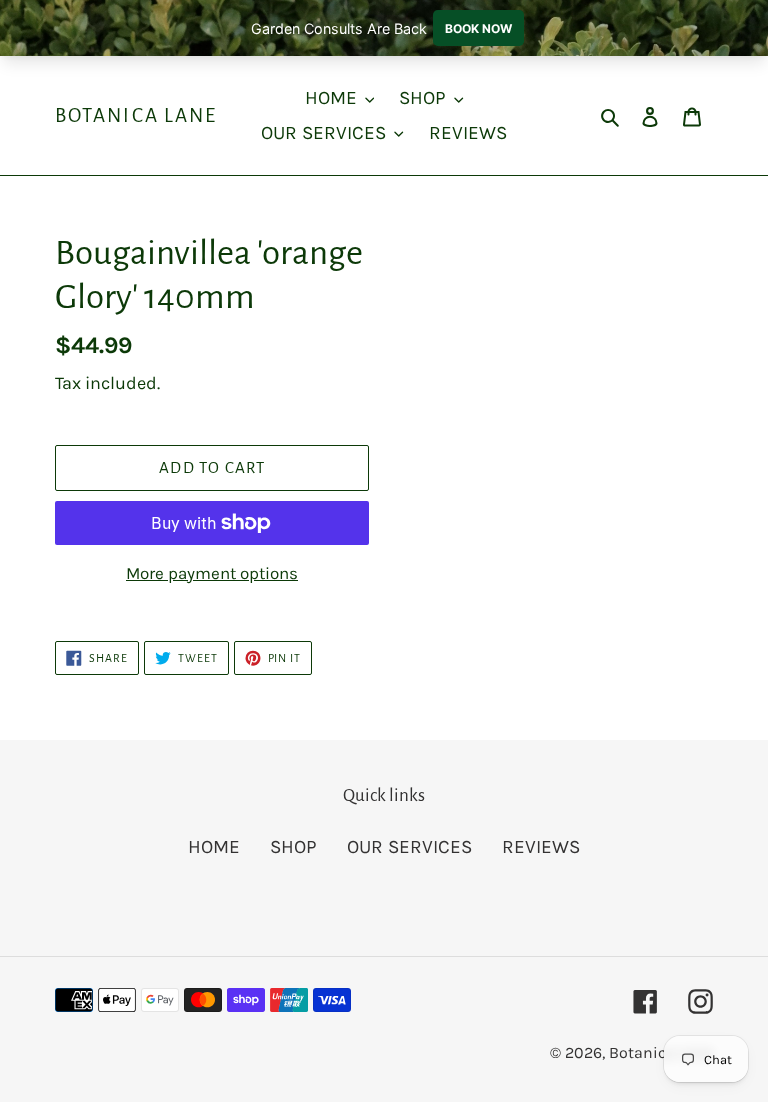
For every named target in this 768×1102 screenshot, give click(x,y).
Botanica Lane (136, 115)
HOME (214, 847)
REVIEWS (541, 847)
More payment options (212, 573)
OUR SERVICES (409, 847)
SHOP (293, 847)
